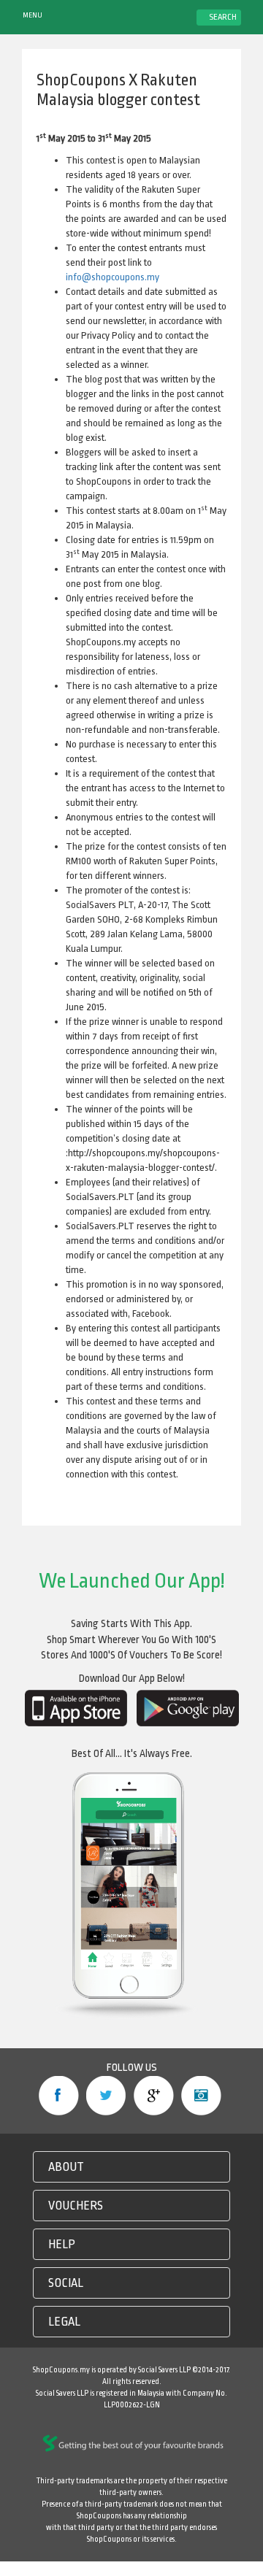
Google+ (154, 2096)
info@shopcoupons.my (113, 277)
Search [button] (222, 17)
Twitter (106, 2096)
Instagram (201, 2096)
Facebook (59, 2096)
